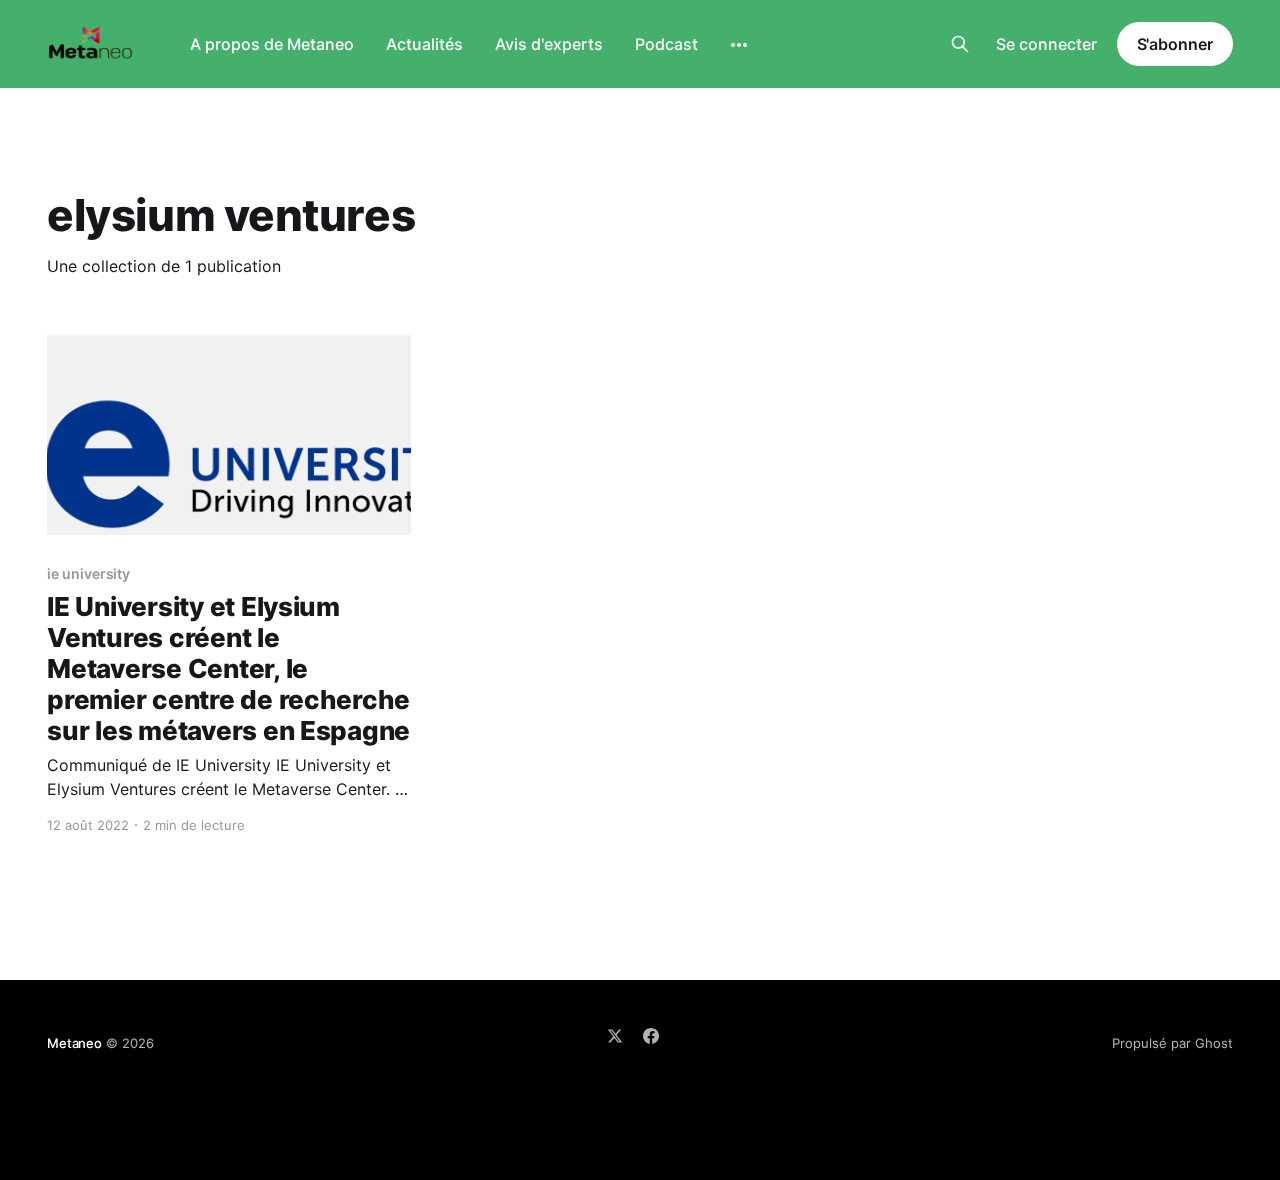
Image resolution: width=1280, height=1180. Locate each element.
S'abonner (1175, 44)
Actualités (424, 44)
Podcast (666, 44)
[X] (615, 1036)
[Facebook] (651, 1036)
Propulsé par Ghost (1172, 1043)
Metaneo (74, 1043)
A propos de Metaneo (272, 44)
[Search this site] (960, 44)
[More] (739, 45)
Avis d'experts (549, 44)
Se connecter (1046, 44)
